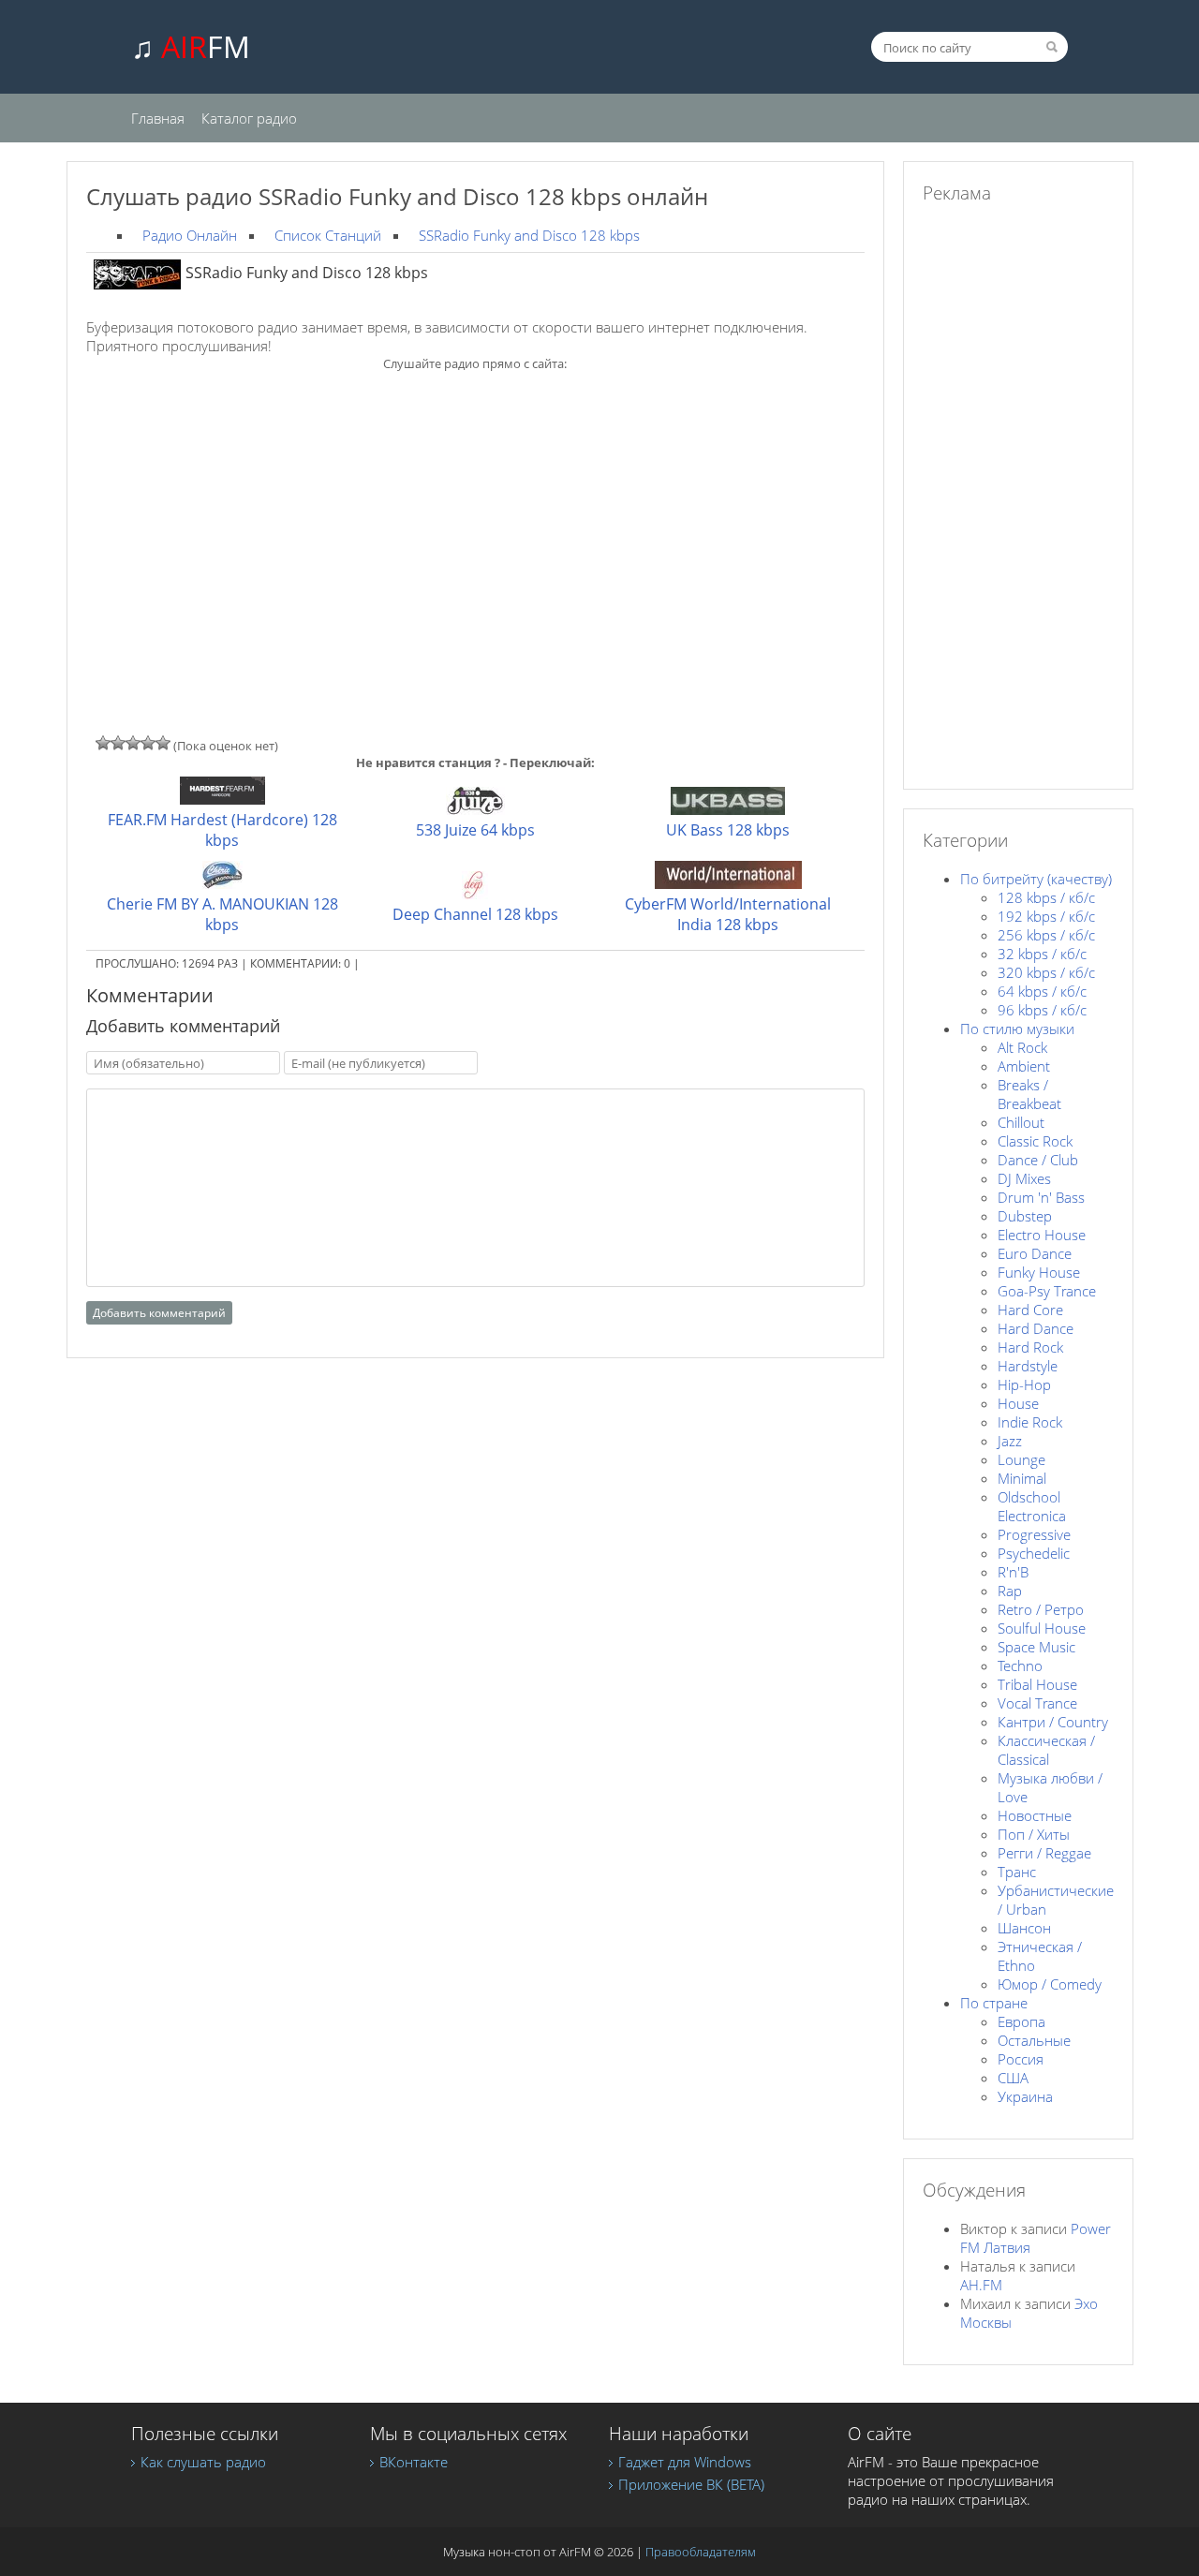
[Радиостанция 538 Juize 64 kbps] (475, 809)
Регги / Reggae (1044, 1853)
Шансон (1024, 1928)
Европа (1021, 2021)
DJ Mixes (1024, 1178)
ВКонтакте (414, 2462)
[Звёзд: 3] (133, 743)
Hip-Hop (1024, 1384)
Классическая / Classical (1046, 1750)
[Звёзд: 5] (163, 743)
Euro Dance (1035, 1253)
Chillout (1021, 1122)
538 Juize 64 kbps (475, 830)
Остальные (1034, 2040)
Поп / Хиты (1034, 1834)
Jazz (1010, 1441)
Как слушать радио (203, 2462)
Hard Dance (1036, 1328)
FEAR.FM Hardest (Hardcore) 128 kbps (222, 830)
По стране (994, 2003)
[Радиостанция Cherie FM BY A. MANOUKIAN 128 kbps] (222, 883)
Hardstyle (1028, 1366)
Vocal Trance (1037, 1703)
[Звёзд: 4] (148, 743)
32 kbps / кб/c (1042, 954)
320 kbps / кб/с (1046, 972)
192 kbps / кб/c (1046, 916)
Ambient (1024, 1066)
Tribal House (1037, 1684)
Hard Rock (1030, 1347)
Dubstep (1025, 1216)
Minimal (1022, 1478)
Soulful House (1042, 1628)
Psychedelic (1034, 1553)
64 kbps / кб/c (1042, 991)
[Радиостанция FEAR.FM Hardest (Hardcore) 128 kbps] (222, 799)
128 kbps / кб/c (1046, 897)
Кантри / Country (1053, 1722)
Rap (1010, 1591)
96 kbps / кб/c (1042, 1010)
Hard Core (1030, 1310)
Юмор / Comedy (1050, 1984)
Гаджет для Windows (685, 2462)
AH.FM (981, 2285)
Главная (158, 118)
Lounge (1021, 1459)
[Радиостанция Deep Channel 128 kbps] (475, 894)
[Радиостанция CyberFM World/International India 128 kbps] (728, 883)
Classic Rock (1035, 1141)
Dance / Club (1038, 1160)
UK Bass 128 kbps (728, 830)
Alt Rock (1022, 1047)
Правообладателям (701, 2552)
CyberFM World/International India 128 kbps (728, 914)
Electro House (1042, 1235)
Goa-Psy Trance (1047, 1291)
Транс (1017, 1872)
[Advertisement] (475, 520)
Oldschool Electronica (1032, 1506)
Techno (1020, 1666)
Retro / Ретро (1041, 1609)
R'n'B (1013, 1572)
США (1013, 2078)
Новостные (1035, 1815)
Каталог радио (249, 118)
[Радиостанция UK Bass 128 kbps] (728, 809)
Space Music (1036, 1647)
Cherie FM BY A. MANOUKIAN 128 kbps (222, 914)
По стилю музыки (1017, 1029)
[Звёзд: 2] (118, 743)
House (1018, 1403)
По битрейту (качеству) (1036, 879)
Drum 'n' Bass (1041, 1197)
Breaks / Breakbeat (1029, 1094)
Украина (1025, 2096)
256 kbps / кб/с (1046, 935)
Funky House (1039, 1272)
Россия (1021, 2059)
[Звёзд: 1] (103, 743)
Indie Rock (1030, 1422)
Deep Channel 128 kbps (475, 914)
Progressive (1034, 1534)
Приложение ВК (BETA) (691, 2484)
